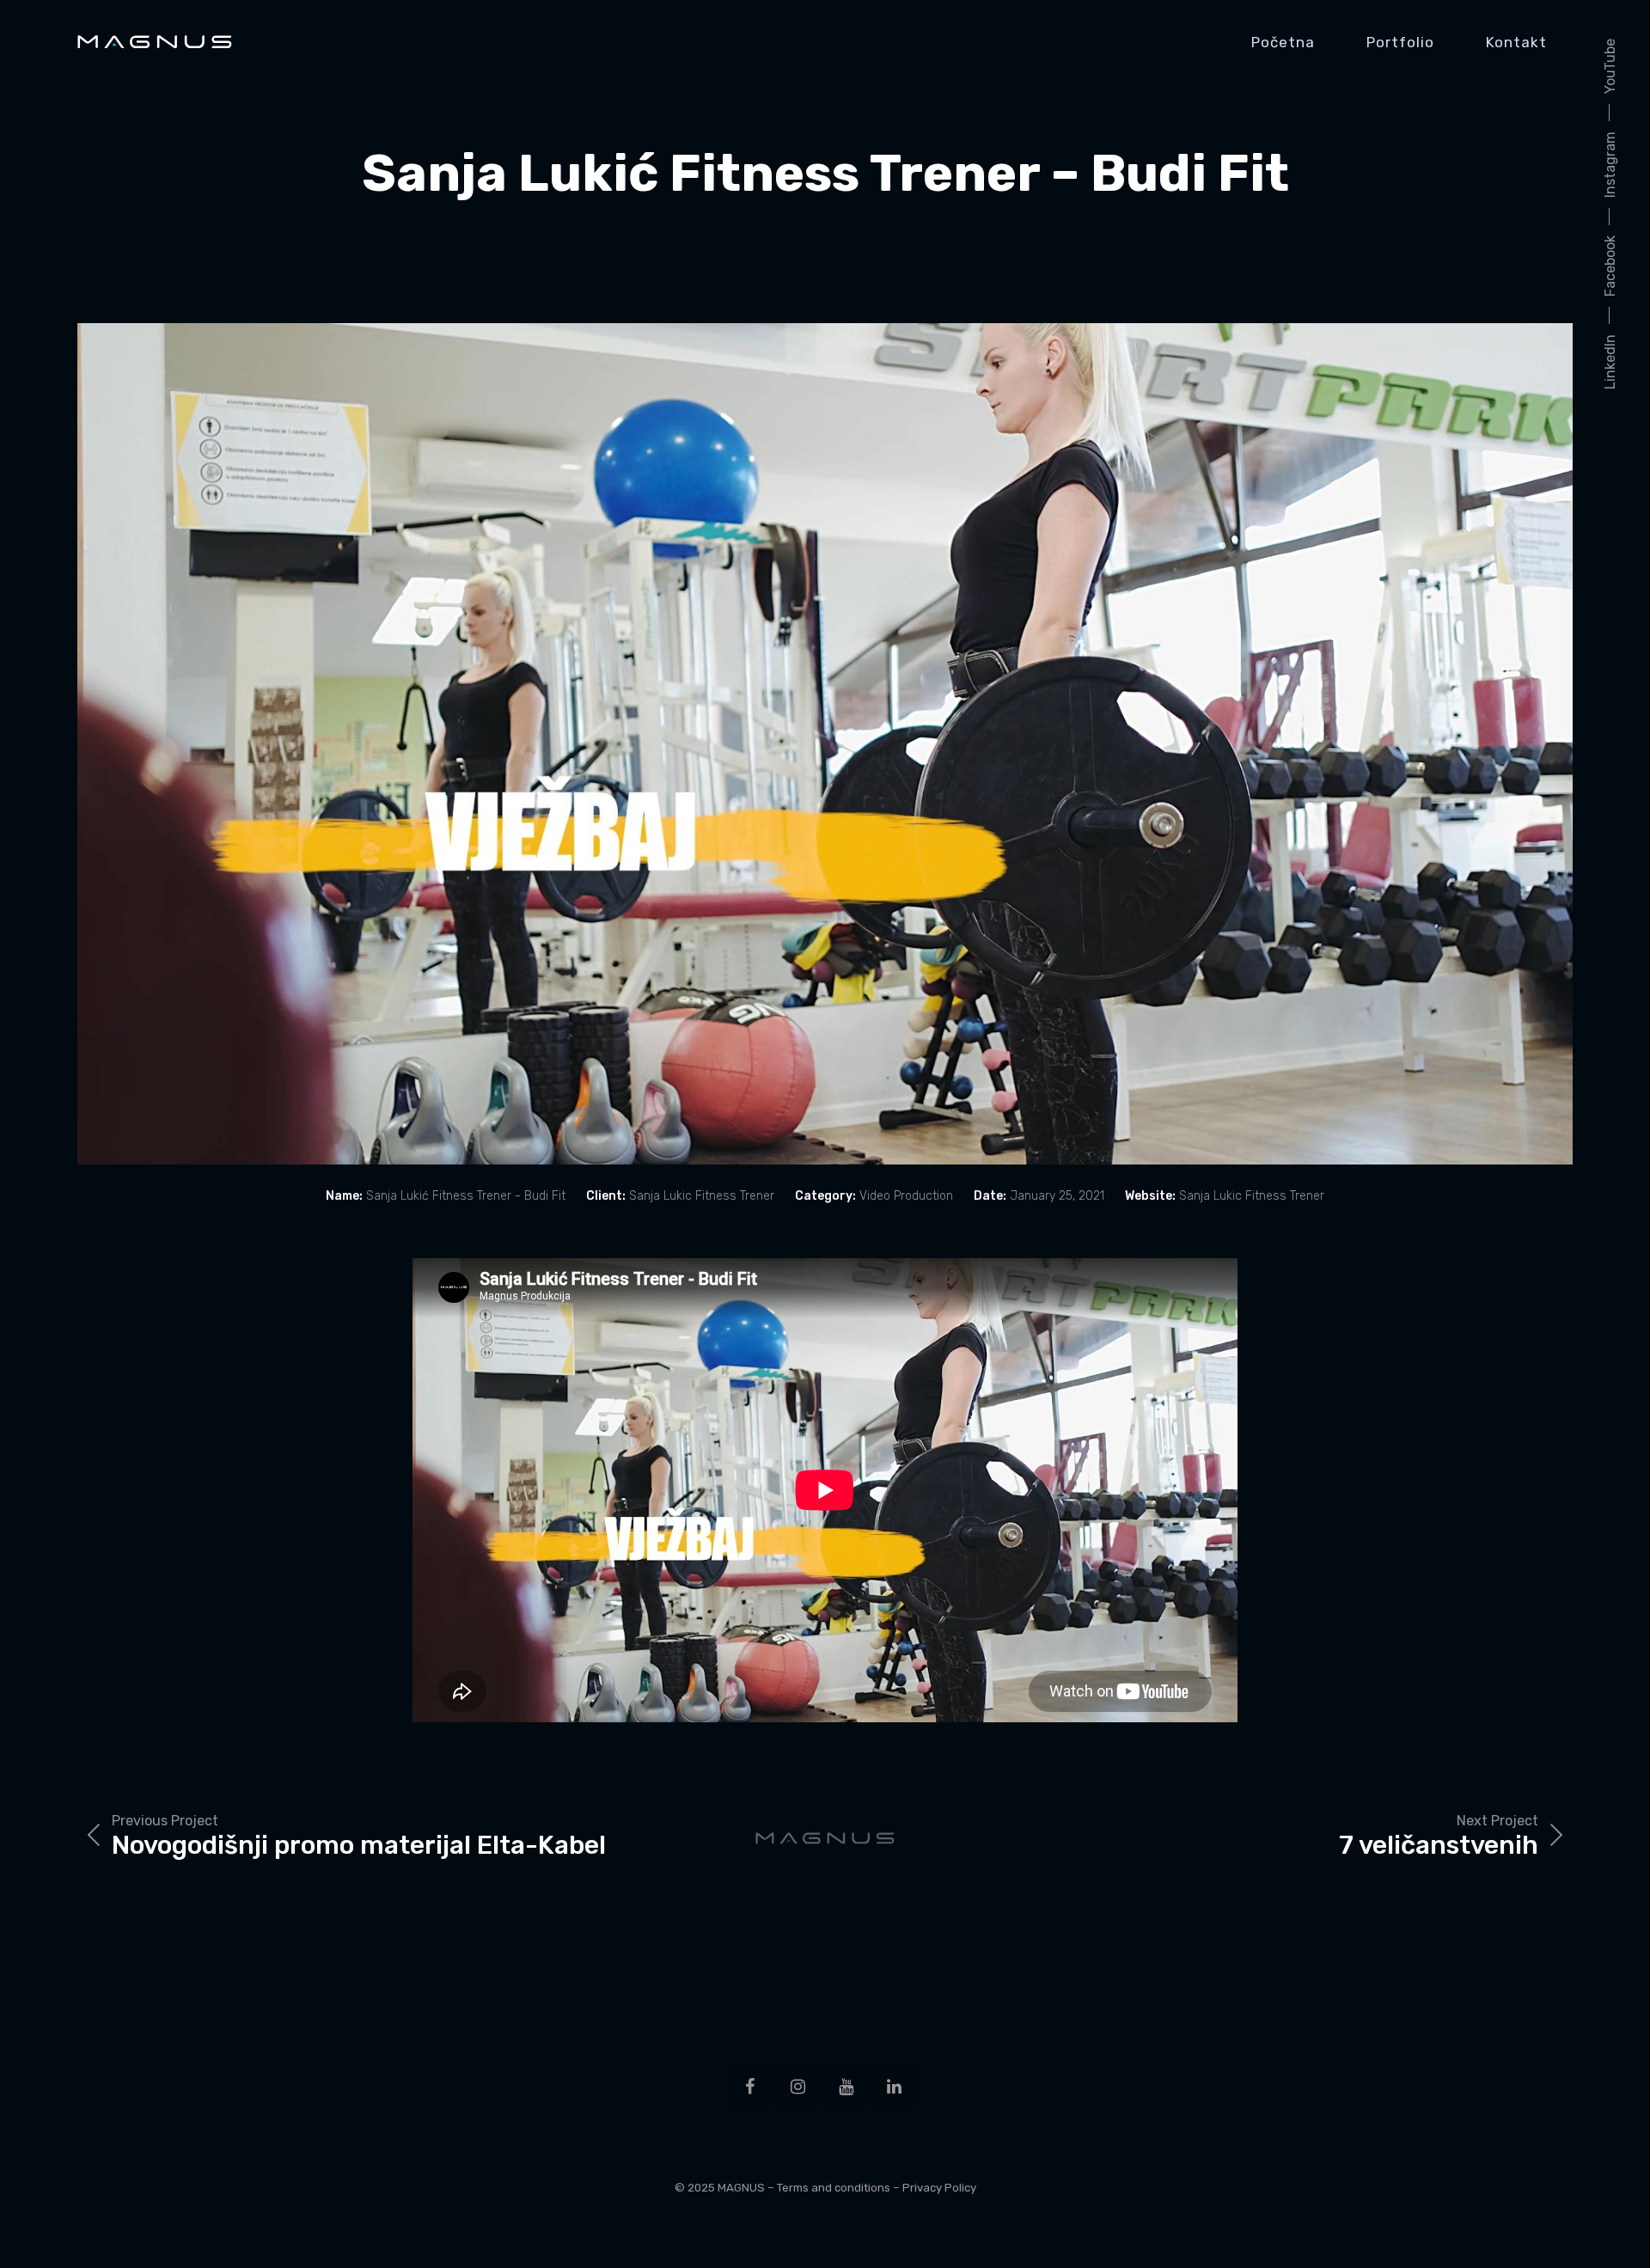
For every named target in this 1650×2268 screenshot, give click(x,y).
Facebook (1610, 266)
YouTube (1610, 66)
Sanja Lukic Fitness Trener (1252, 1196)
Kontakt (1516, 42)
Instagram (1610, 165)
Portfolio (1400, 42)
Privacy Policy (939, 2188)
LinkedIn (1610, 362)
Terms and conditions (834, 2188)
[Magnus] (155, 42)
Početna (1283, 42)
